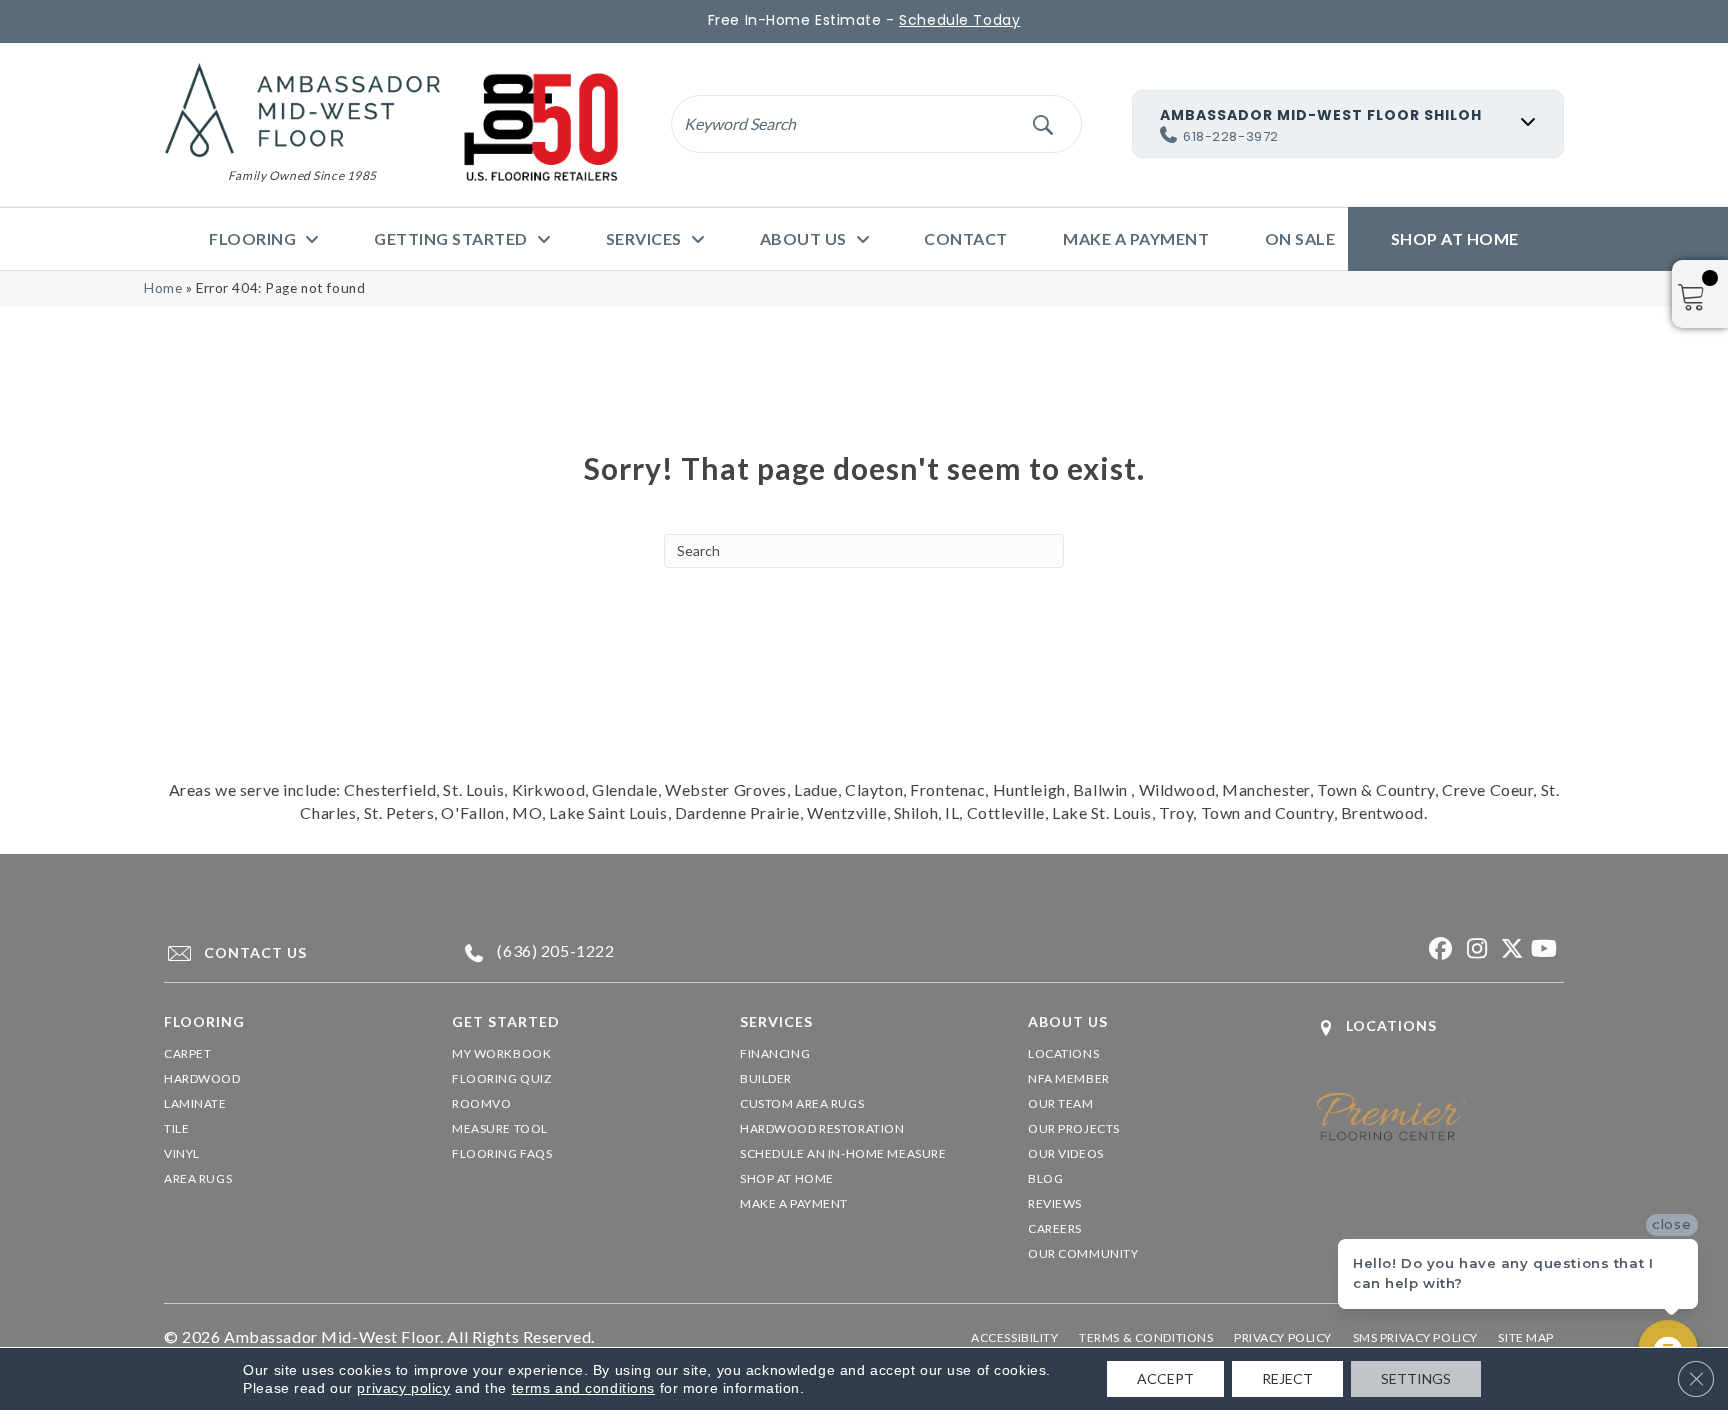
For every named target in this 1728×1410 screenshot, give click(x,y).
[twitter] (1508, 949)
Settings (1416, 1378)
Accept (1165, 1378)
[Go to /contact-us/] (289, 953)
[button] (1042, 123)
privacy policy (403, 1388)
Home (163, 288)
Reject (1287, 1378)
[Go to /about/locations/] (1440, 1027)
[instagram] (1473, 949)
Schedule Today (959, 20)
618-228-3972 (1231, 136)
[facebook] (1438, 949)
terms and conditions (583, 1388)
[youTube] (1543, 949)
